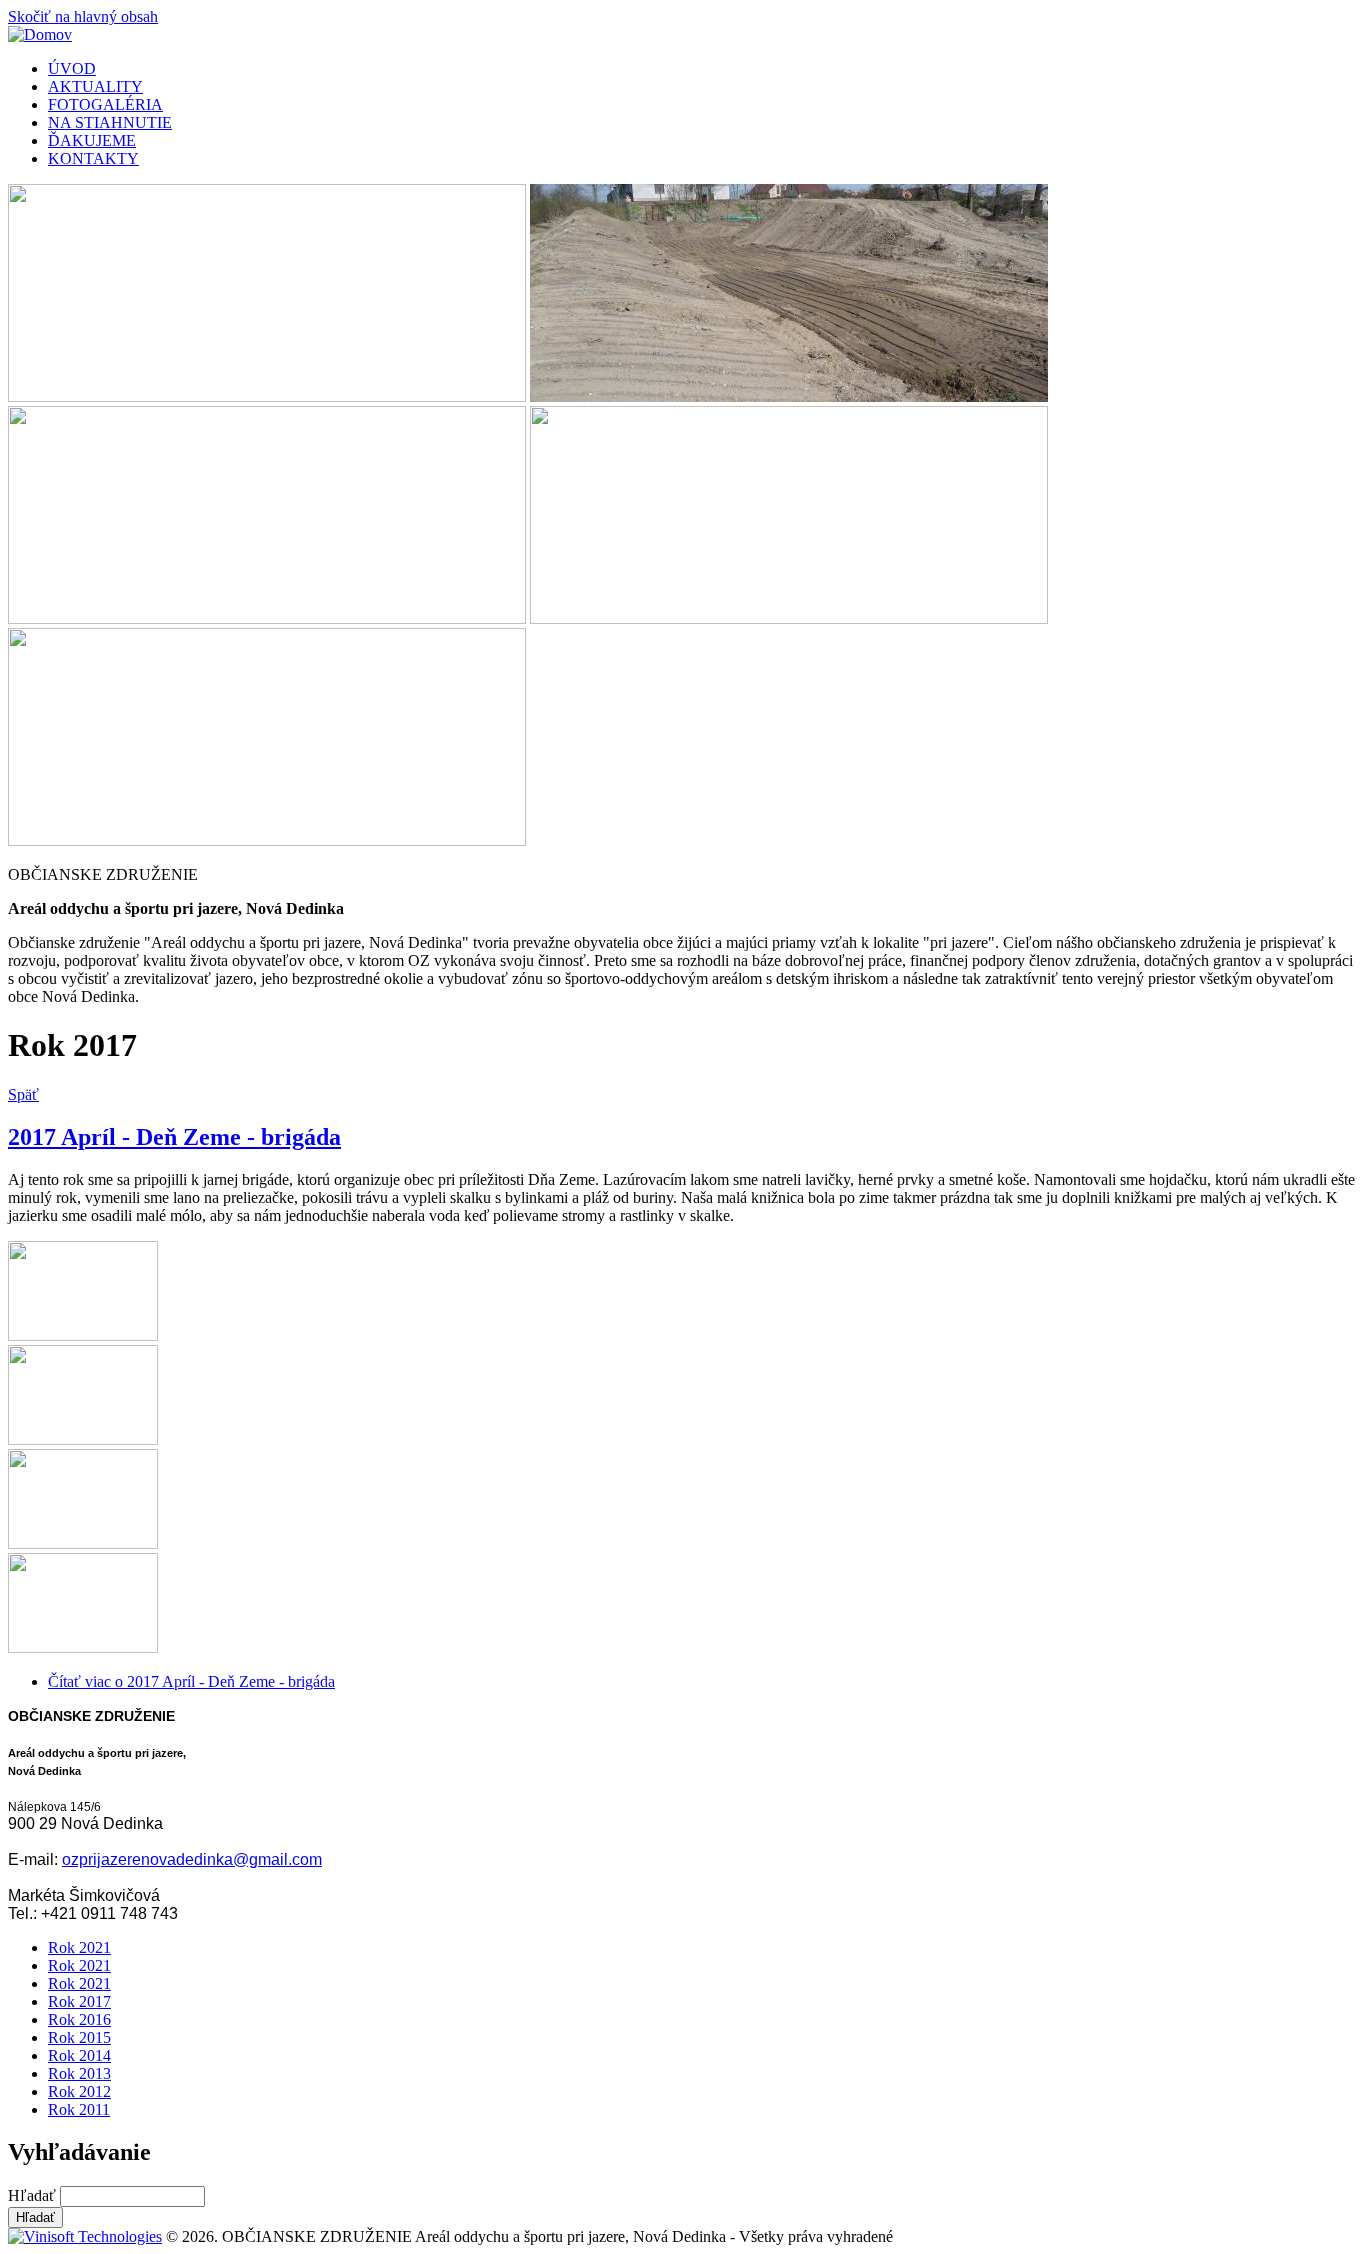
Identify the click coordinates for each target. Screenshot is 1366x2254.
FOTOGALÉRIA (105, 104)
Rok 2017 (79, 2001)
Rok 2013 (79, 2073)
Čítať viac (191, 1681)
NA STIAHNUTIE (110, 122)
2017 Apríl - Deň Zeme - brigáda (174, 1137)
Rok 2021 (79, 1947)
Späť (23, 1094)
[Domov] (40, 34)
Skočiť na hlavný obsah (83, 16)
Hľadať (34, 2195)
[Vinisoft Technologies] (85, 2236)
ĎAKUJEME (92, 140)
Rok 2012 (79, 2091)
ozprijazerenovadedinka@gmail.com (192, 1859)
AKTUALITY (95, 86)
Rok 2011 (79, 2109)
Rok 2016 (79, 2019)
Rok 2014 (79, 2055)
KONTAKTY (93, 158)
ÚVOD (72, 68)
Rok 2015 (79, 2037)
